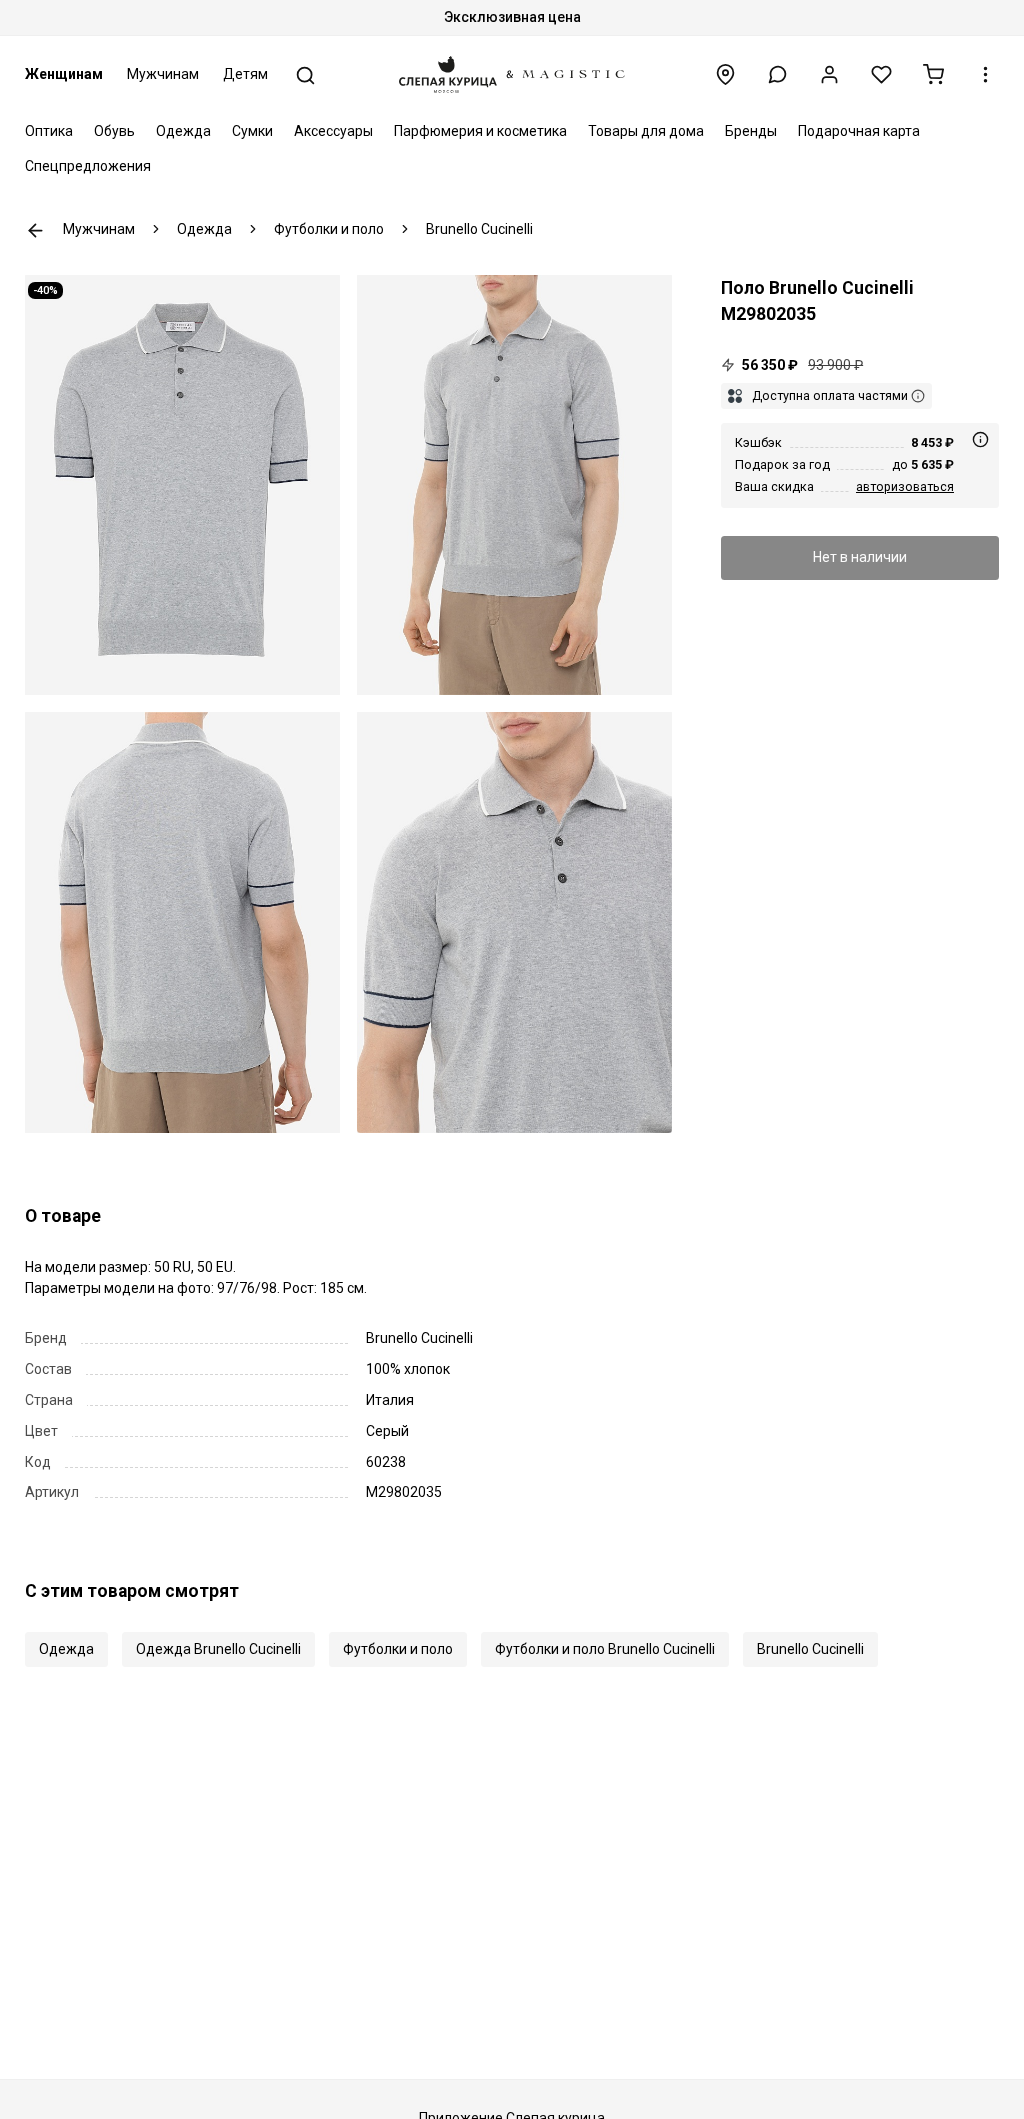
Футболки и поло (398, 1649)
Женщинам (64, 74)
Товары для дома (646, 131)
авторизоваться (905, 486)
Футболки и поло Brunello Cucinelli (605, 1649)
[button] (777, 74)
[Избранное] (881, 74)
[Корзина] (933, 74)
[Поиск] (305, 75)
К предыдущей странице (35, 230)
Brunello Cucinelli (810, 1649)
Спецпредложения (88, 166)
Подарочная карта (859, 131)
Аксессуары (333, 131)
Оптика (49, 131)
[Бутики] (725, 74)
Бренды (751, 131)
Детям (245, 74)
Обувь (114, 131)
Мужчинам (163, 74)
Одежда (183, 131)
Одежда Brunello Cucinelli (218, 1649)
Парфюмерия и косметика (480, 131)
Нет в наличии (860, 557)
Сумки (252, 131)
